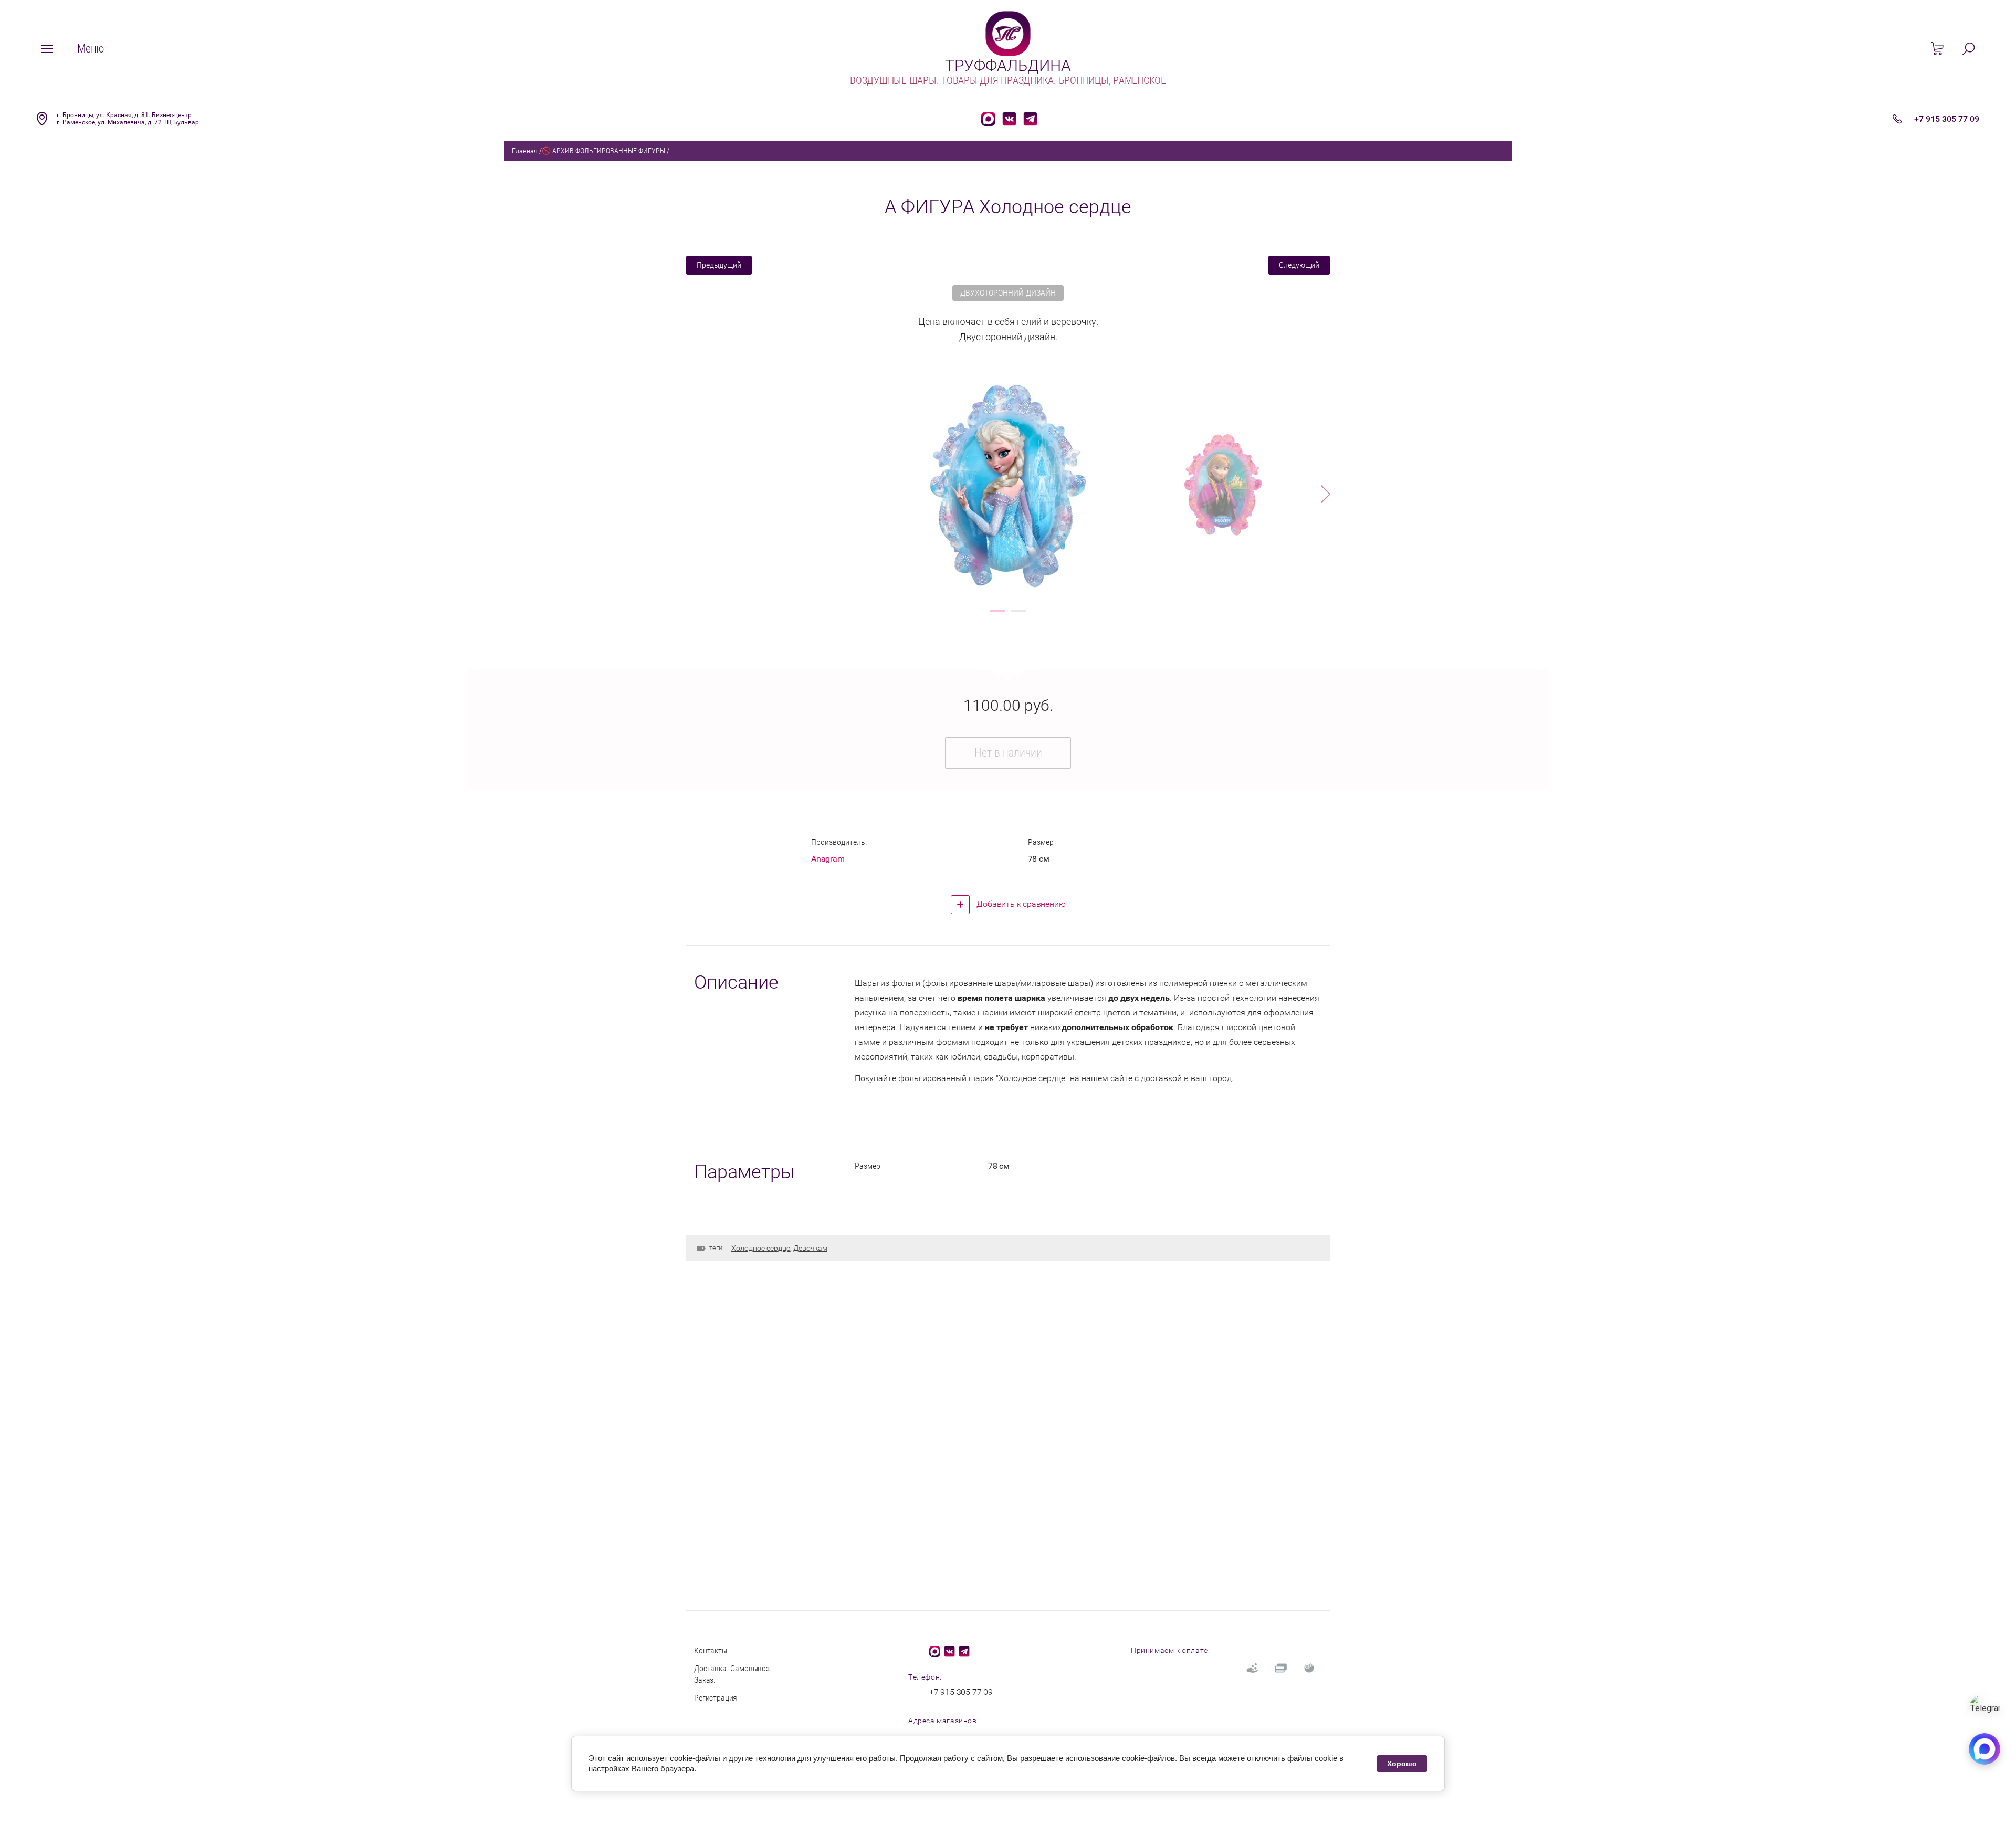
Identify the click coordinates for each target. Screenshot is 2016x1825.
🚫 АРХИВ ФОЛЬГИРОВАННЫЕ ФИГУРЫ (603, 151)
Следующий (1299, 265)
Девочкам (810, 1248)
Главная (525, 151)
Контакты (711, 1650)
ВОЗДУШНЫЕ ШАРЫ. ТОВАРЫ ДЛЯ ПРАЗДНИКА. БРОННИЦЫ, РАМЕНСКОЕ (1008, 80)
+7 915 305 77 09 (1947, 119)
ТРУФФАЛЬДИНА (1008, 65)
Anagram (828, 859)
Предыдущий (719, 265)
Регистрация (716, 1698)
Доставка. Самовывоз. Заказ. (733, 1674)
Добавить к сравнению (1020, 904)
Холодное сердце (761, 1248)
